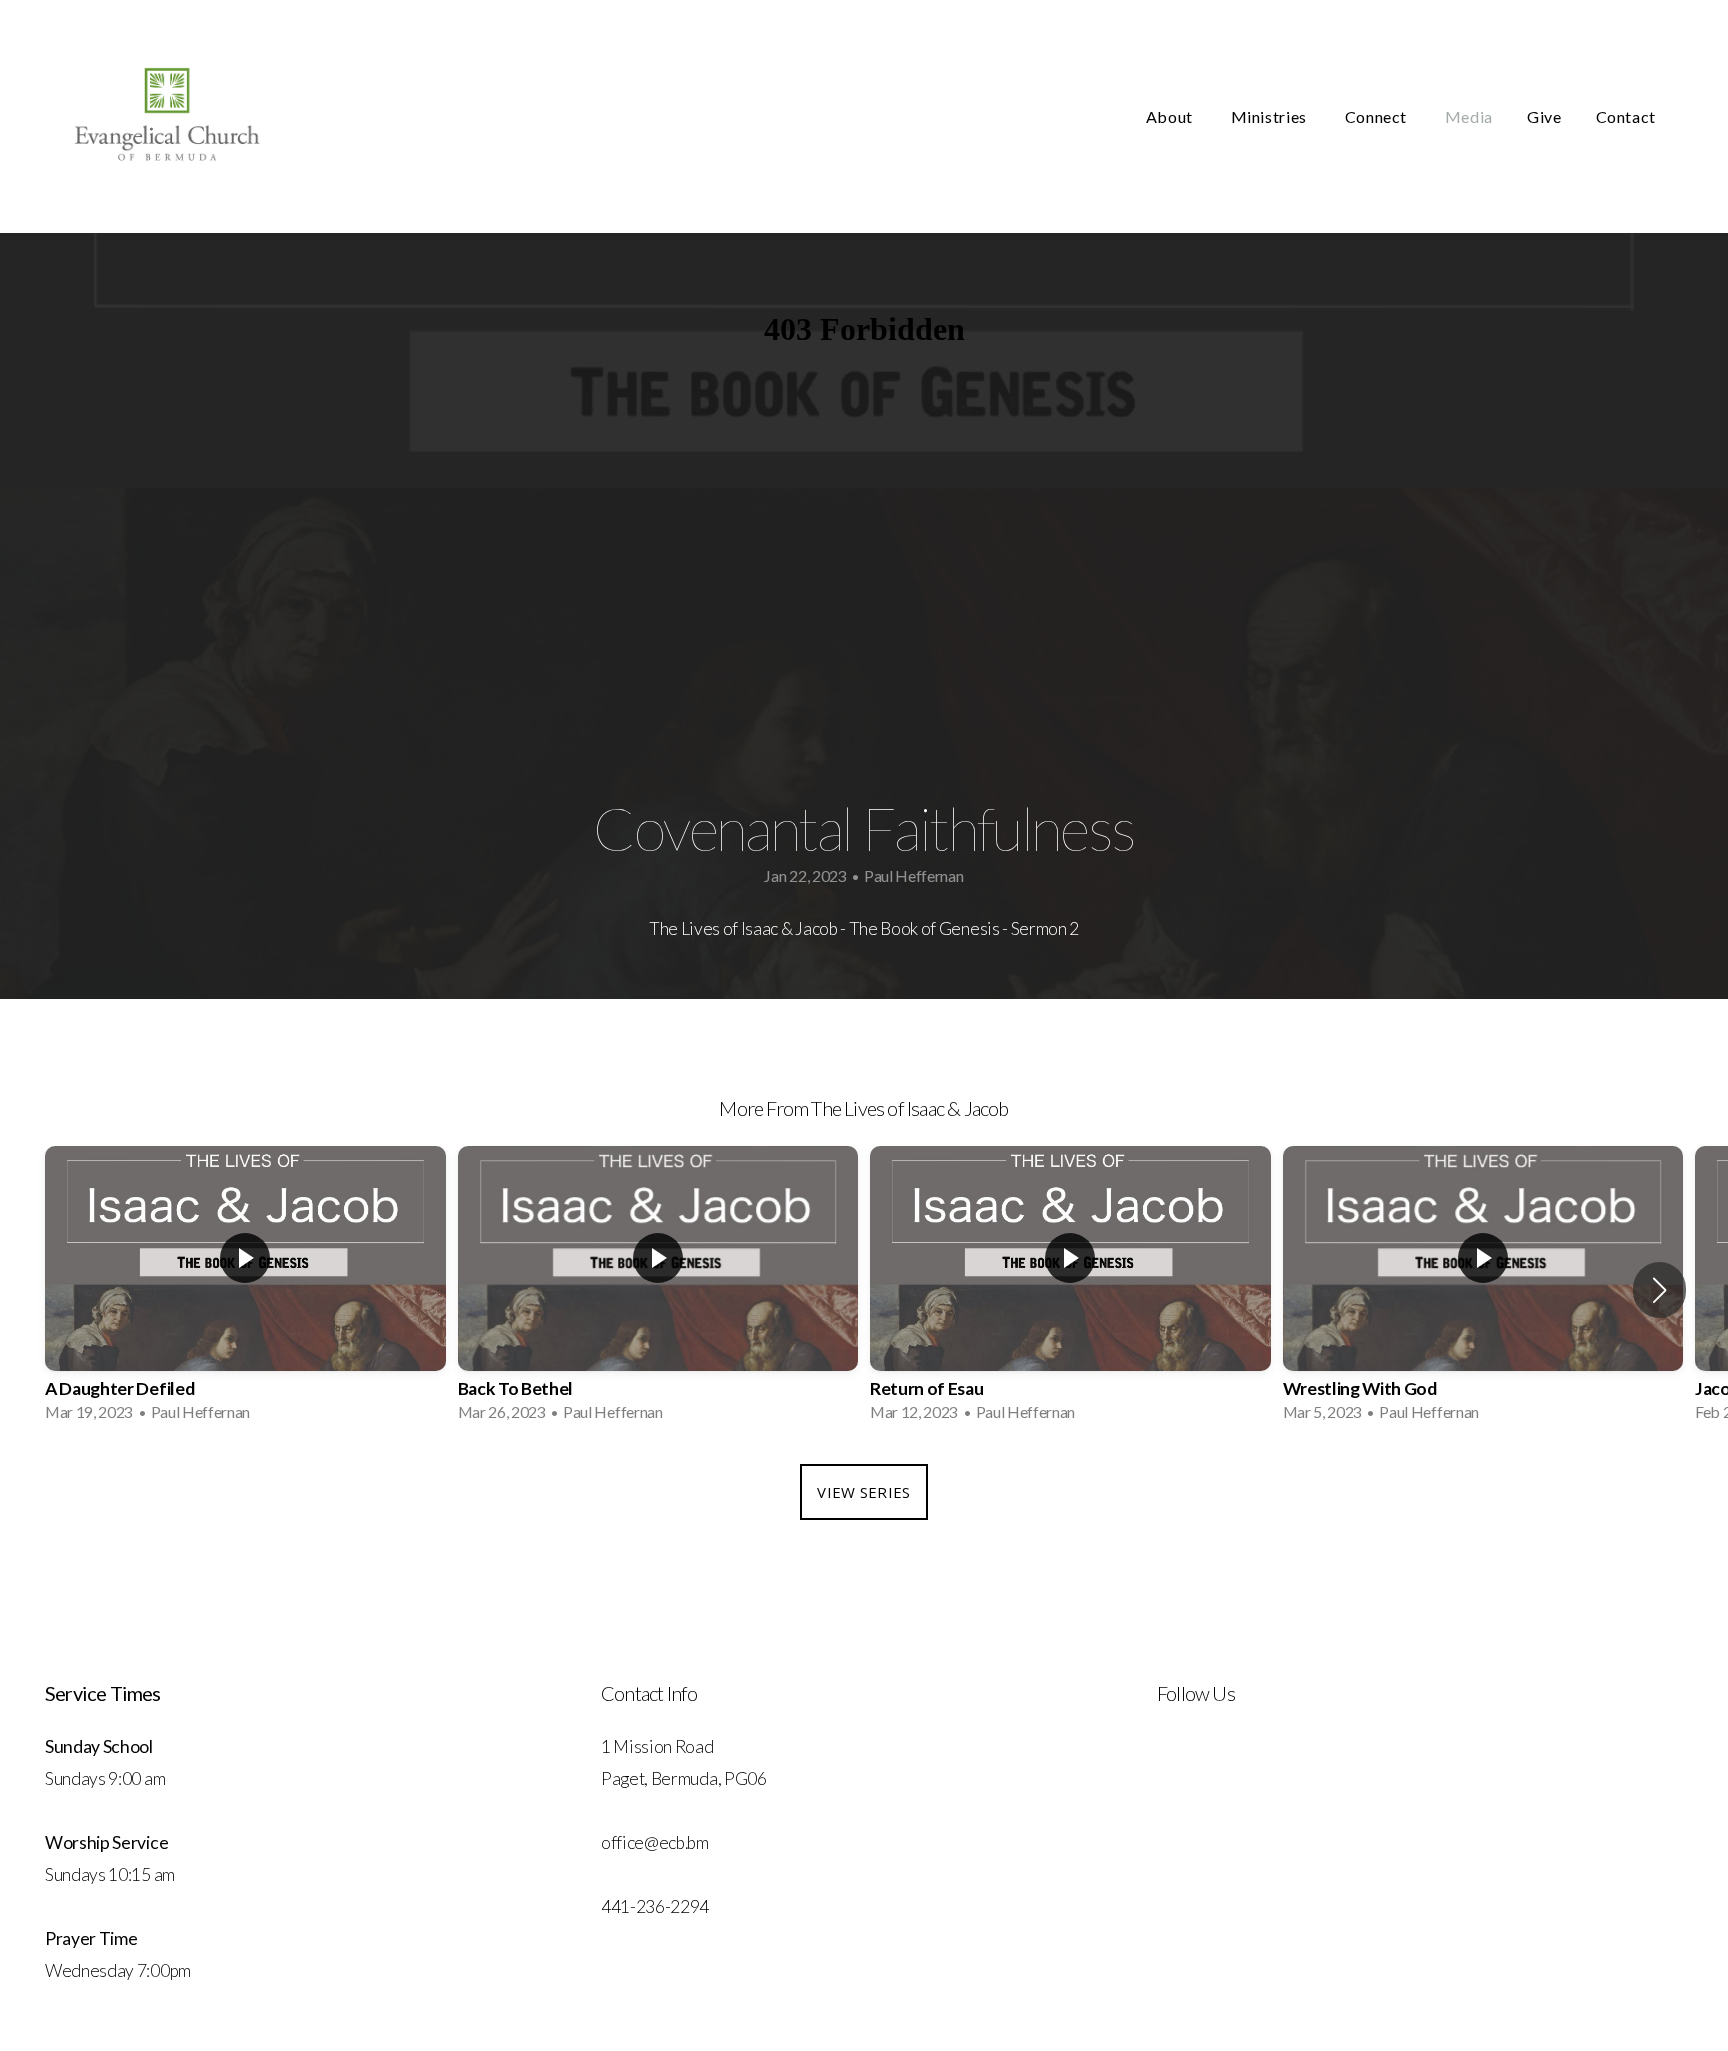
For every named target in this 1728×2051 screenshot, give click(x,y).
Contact (1626, 116)
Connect (1378, 116)
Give (1544, 116)
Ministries (1271, 116)
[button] (1659, 1290)
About (1171, 116)
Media (1469, 116)
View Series (863, 1492)
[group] (245, 1290)
